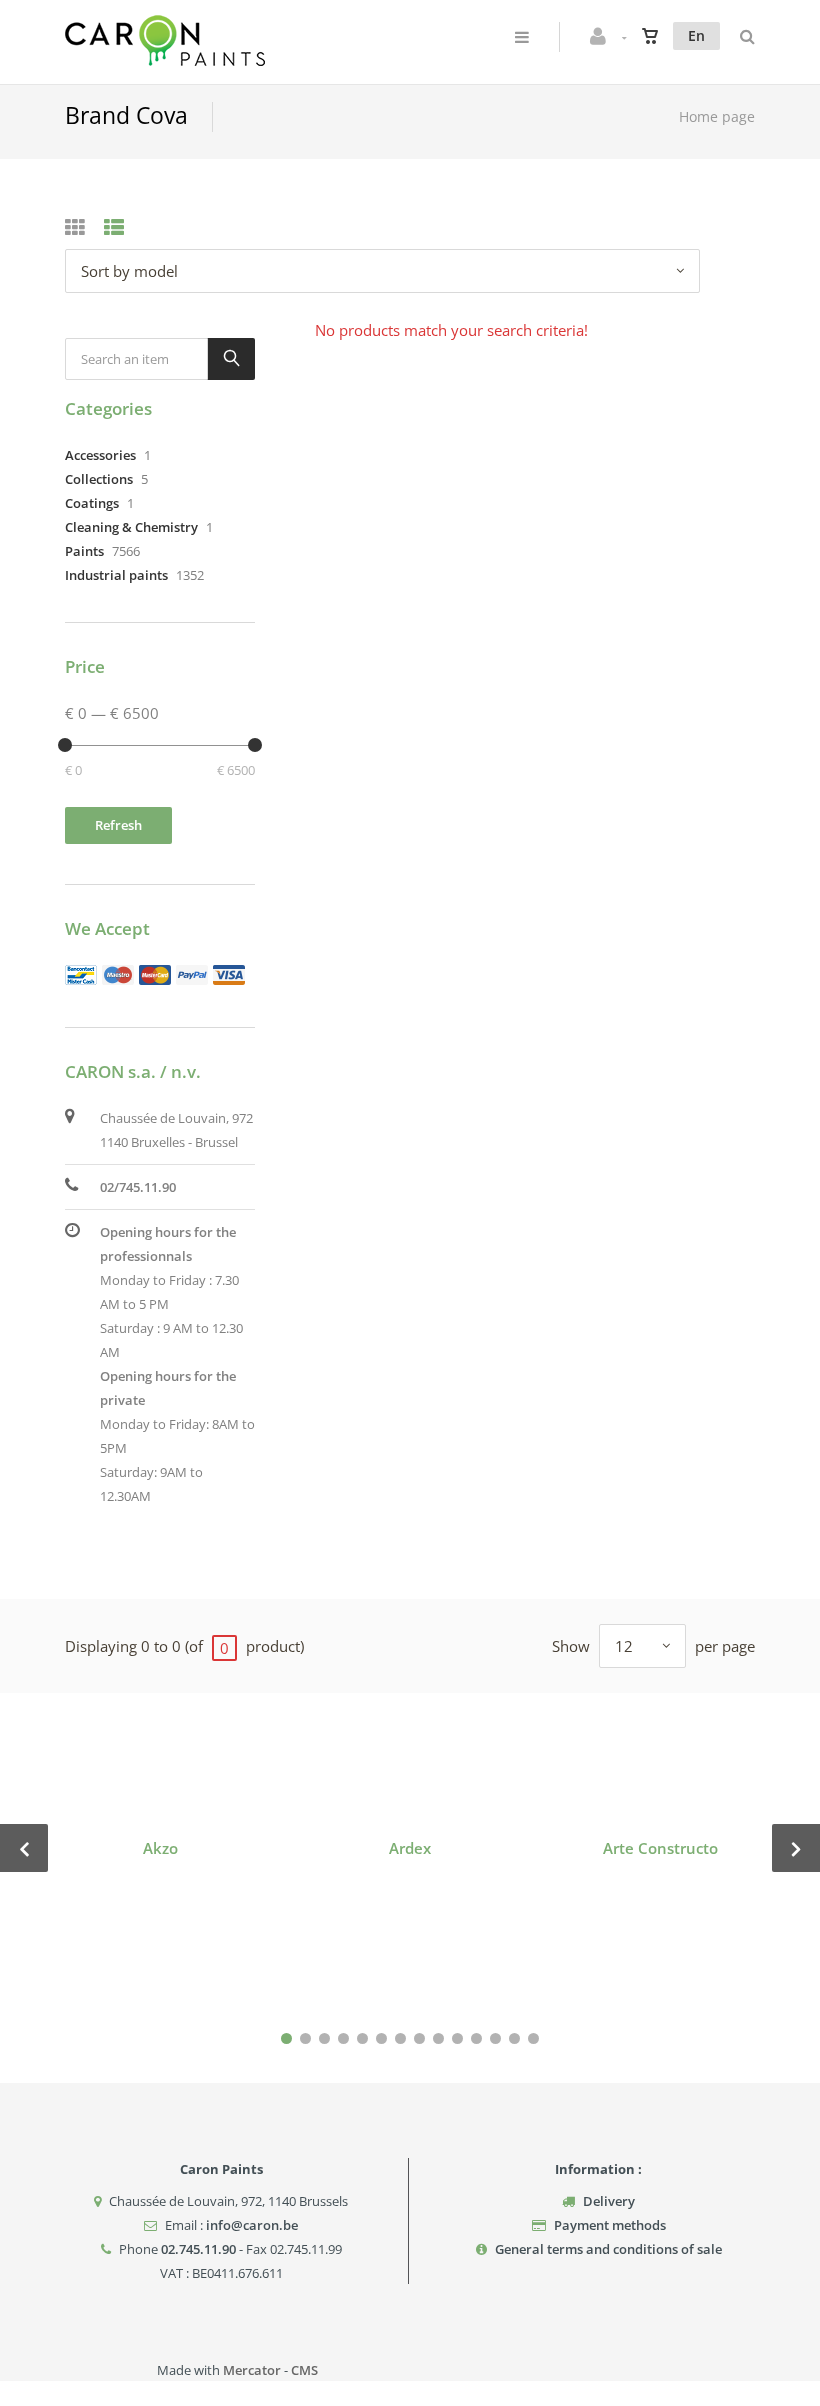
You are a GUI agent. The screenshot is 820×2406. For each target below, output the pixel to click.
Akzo (160, 1848)
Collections (99, 479)
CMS (304, 2370)
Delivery (609, 2201)
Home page (717, 116)
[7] (400, 2038)
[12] (495, 2038)
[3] (324, 2038)
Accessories (100, 455)
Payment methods (610, 2225)
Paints (84, 551)
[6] (381, 2038)
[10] (457, 2038)
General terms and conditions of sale (608, 2249)
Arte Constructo (660, 1848)
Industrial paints (116, 575)
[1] (286, 2038)
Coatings (92, 503)
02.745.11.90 (198, 2249)
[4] (343, 2038)
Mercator (252, 2370)
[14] (533, 2038)
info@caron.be (252, 2225)
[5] (362, 2038)
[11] (476, 2038)
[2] (305, 2038)
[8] (419, 2038)
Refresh (118, 825)
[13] (514, 2038)
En (696, 35)
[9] (438, 2038)
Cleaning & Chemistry (131, 527)
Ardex (410, 1848)
